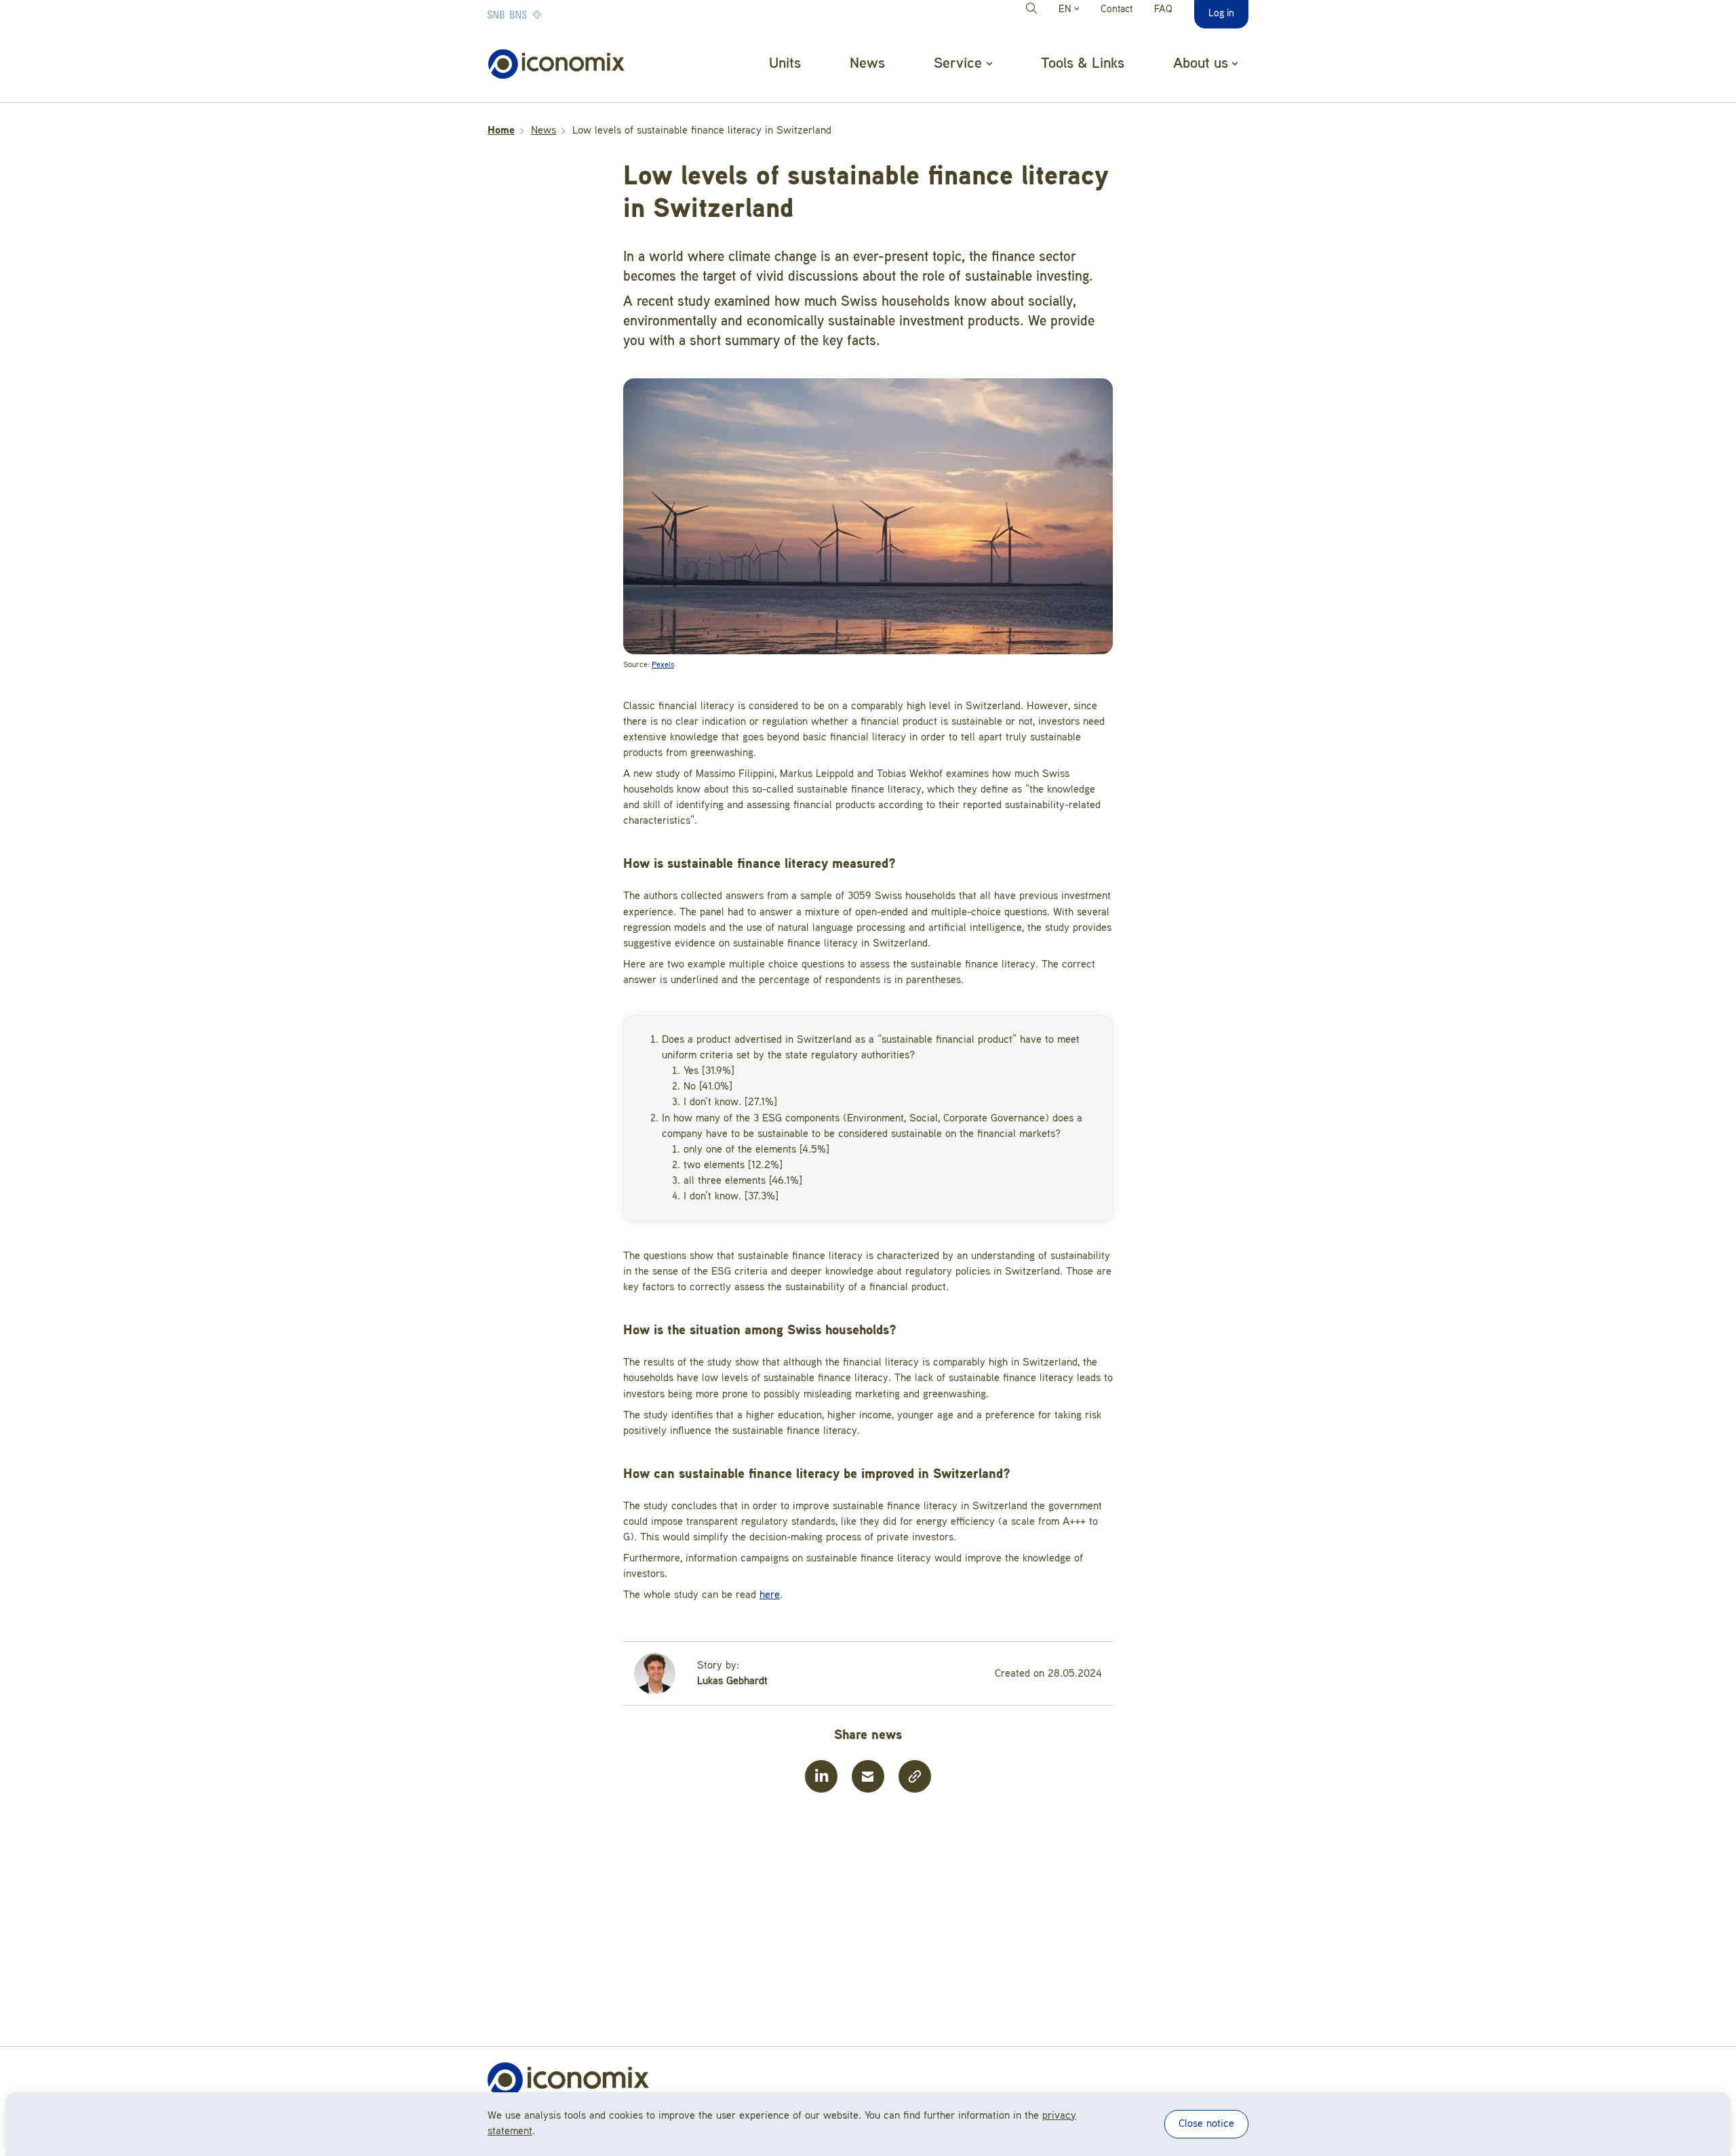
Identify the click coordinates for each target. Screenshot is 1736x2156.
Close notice (1206, 2124)
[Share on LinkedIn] (821, 1776)
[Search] (1033, 10)
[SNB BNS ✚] (555, 14)
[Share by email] (868, 1776)
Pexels (663, 665)
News (867, 64)
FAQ (1163, 10)
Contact (1117, 10)
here (770, 1595)
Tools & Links (1083, 64)
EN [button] (1066, 10)
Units (785, 64)
